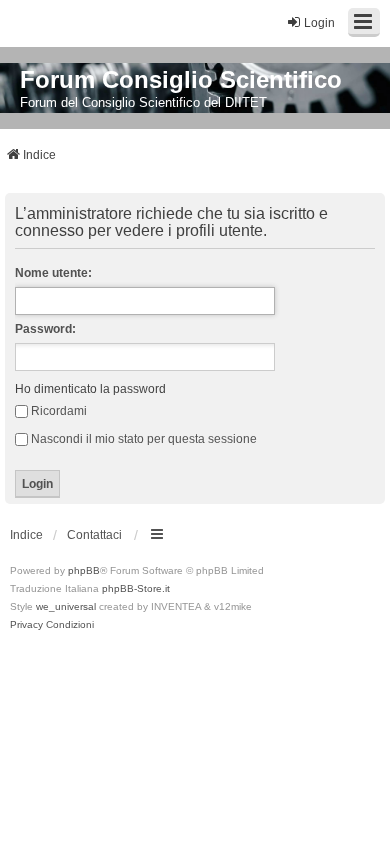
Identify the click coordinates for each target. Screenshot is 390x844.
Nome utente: (53, 273)
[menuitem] (26, 625)
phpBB (84, 570)
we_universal (66, 606)
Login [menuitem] (319, 23)
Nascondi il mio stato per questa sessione (144, 439)
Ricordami (59, 411)
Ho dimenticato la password (90, 389)
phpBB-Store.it (136, 588)
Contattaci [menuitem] (94, 535)
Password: (45, 329)
